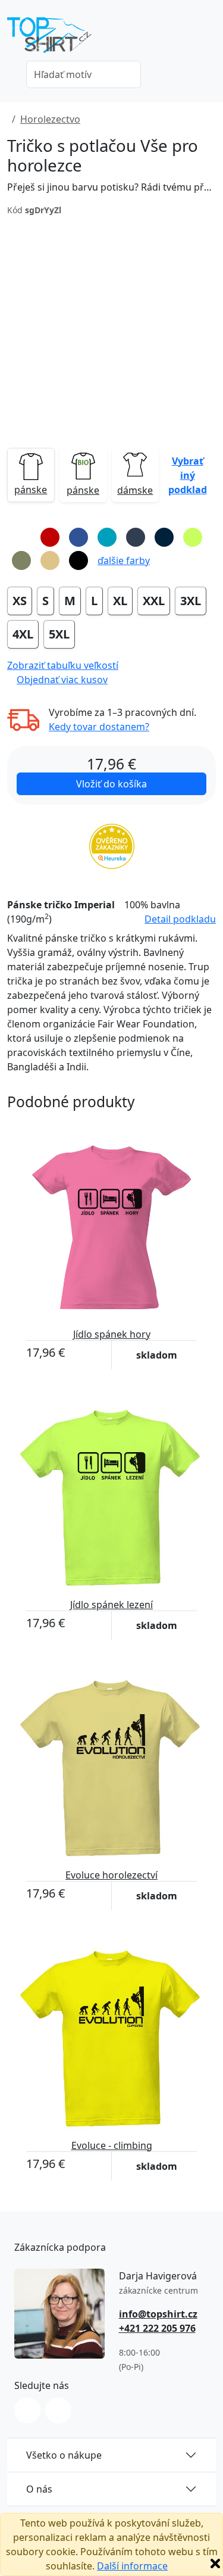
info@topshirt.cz (158, 2314)
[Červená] (50, 537)
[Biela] (21, 537)
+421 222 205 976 (157, 2328)
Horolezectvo (50, 119)
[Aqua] (107, 537)
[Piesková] (50, 560)
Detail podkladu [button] (180, 919)
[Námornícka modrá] (164, 537)
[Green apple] (193, 537)
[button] (187, 475)
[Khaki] (21, 560)
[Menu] (209, 39)
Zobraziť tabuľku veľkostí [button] (63, 665)
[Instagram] (27, 2410)
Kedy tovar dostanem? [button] (99, 727)
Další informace (132, 2566)
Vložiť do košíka (111, 784)
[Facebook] (58, 2410)
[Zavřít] (215, 2563)
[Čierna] (78, 560)
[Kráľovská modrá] (78, 537)
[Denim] (136, 537)
